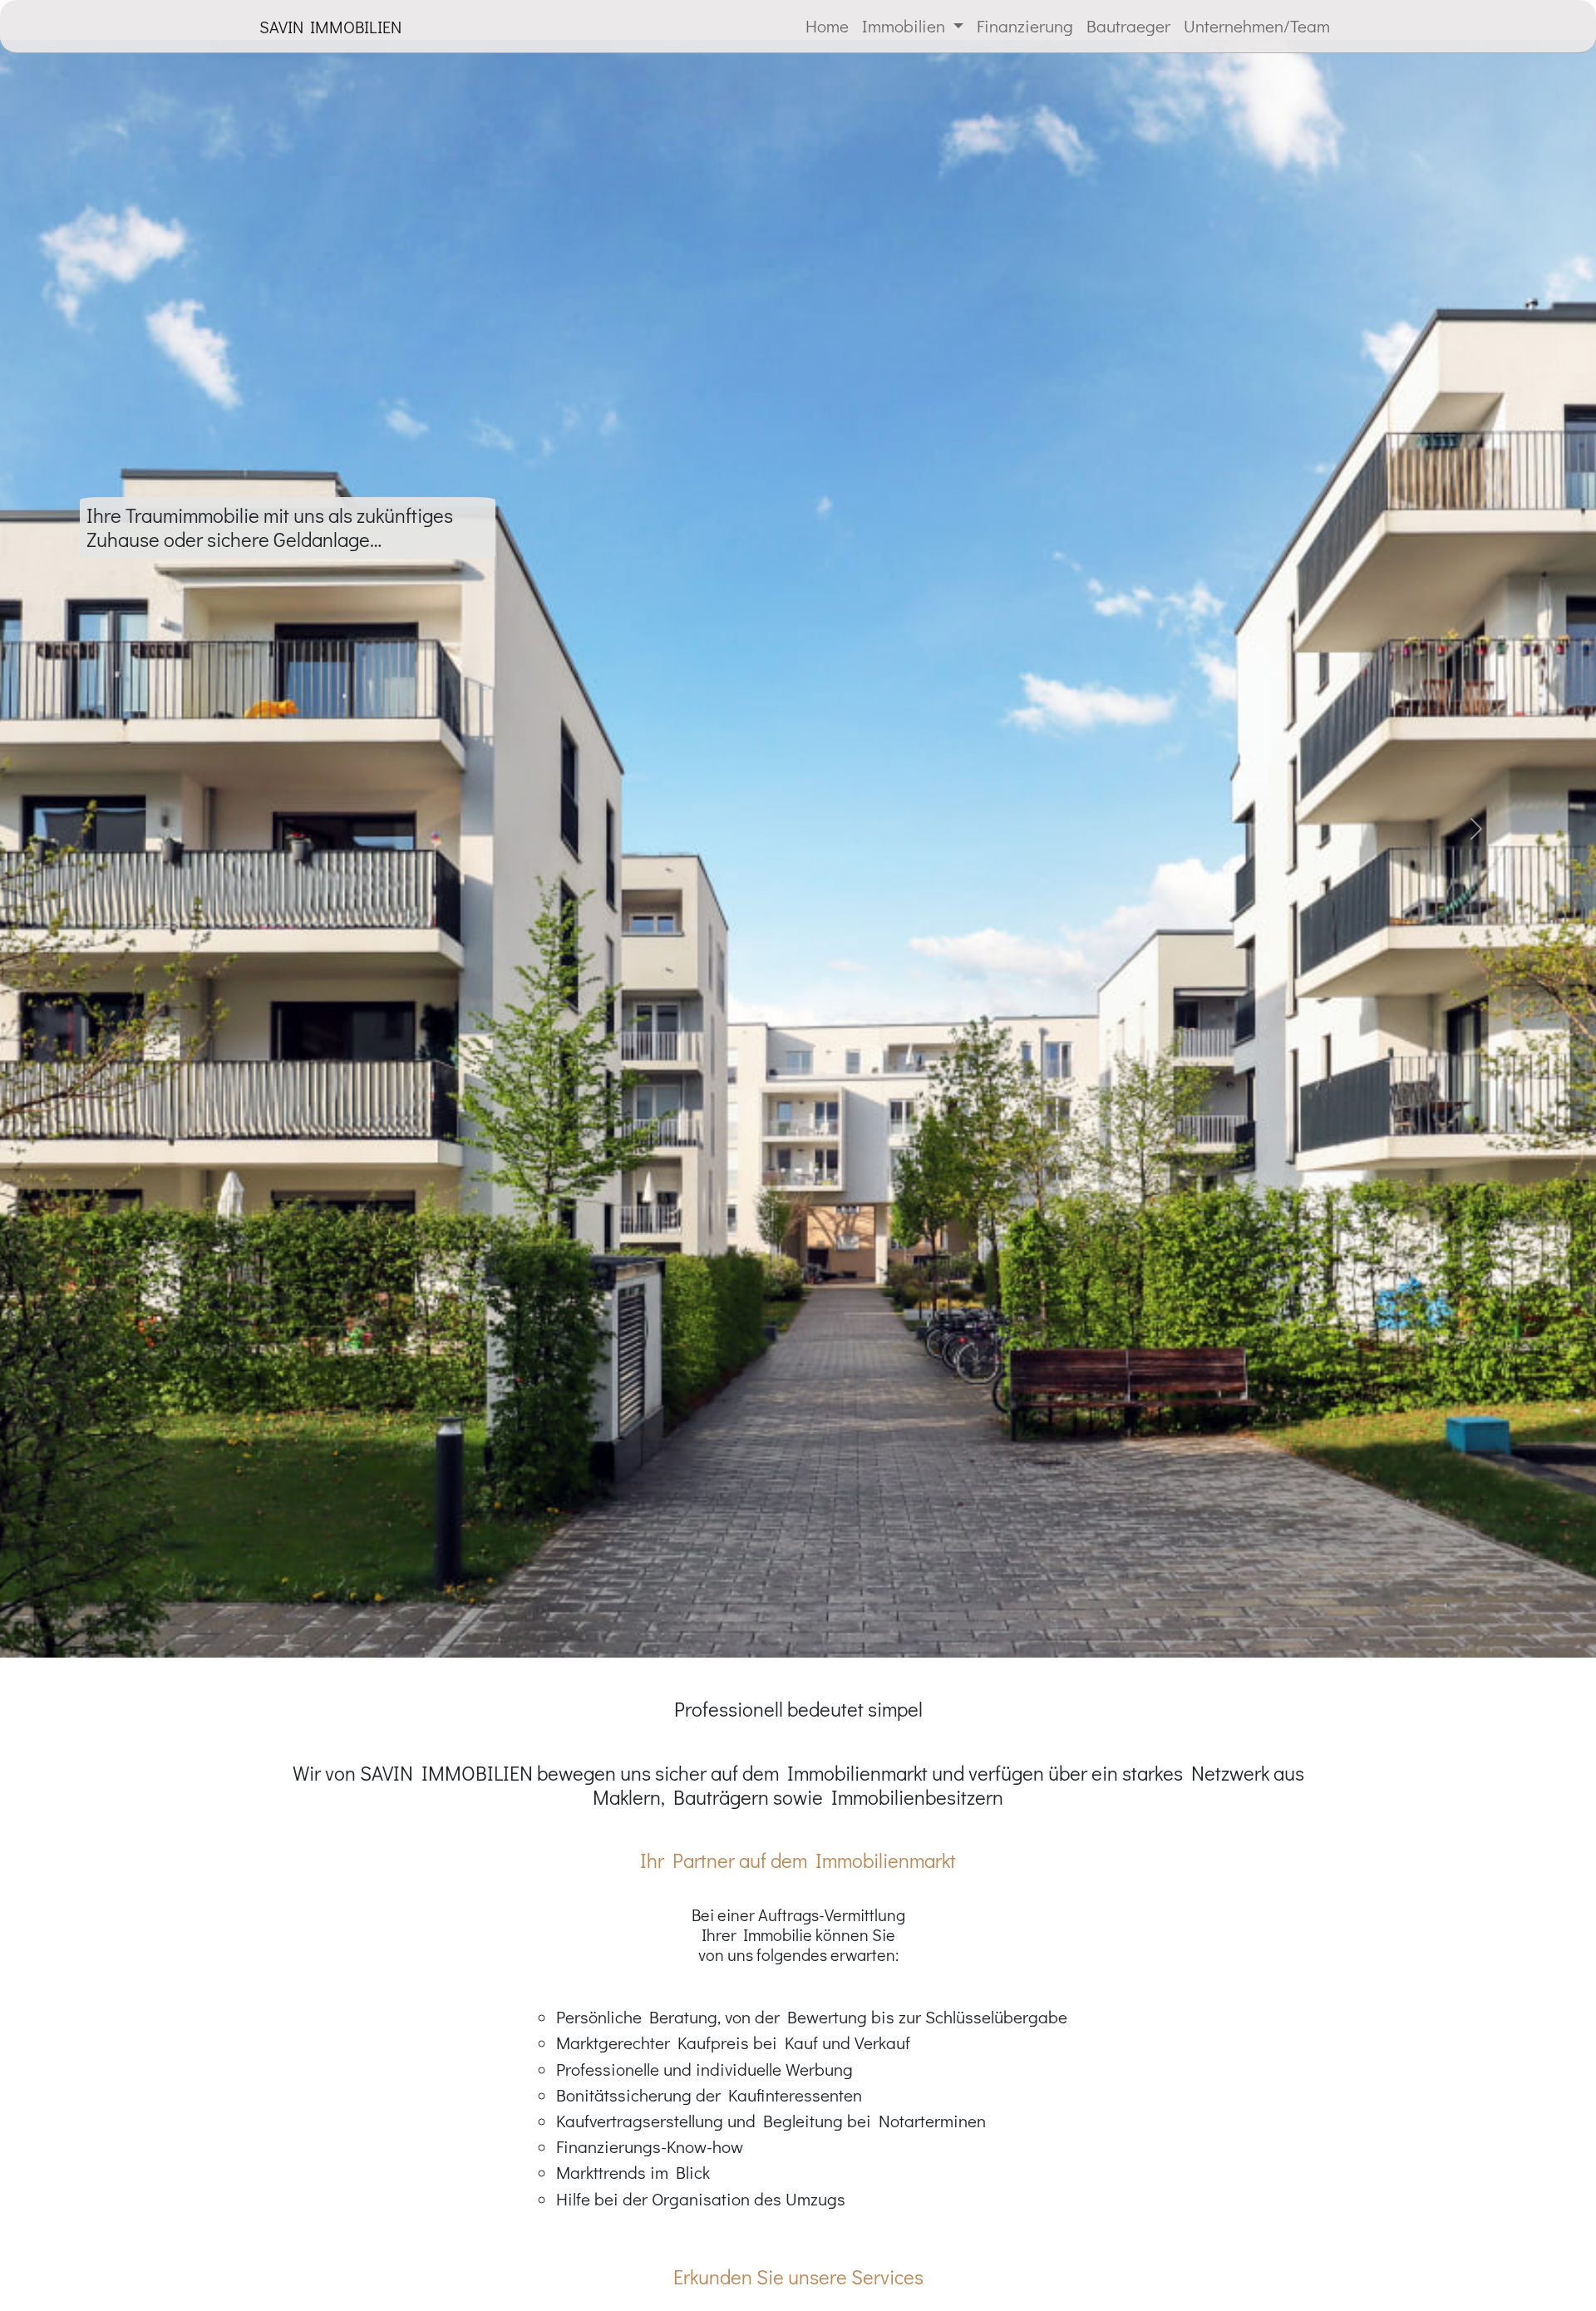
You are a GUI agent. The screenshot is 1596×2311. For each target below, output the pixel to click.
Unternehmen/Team (1257, 26)
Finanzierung (1025, 26)
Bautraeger (1128, 26)
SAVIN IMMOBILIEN (330, 27)
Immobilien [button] (906, 26)
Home (827, 26)
